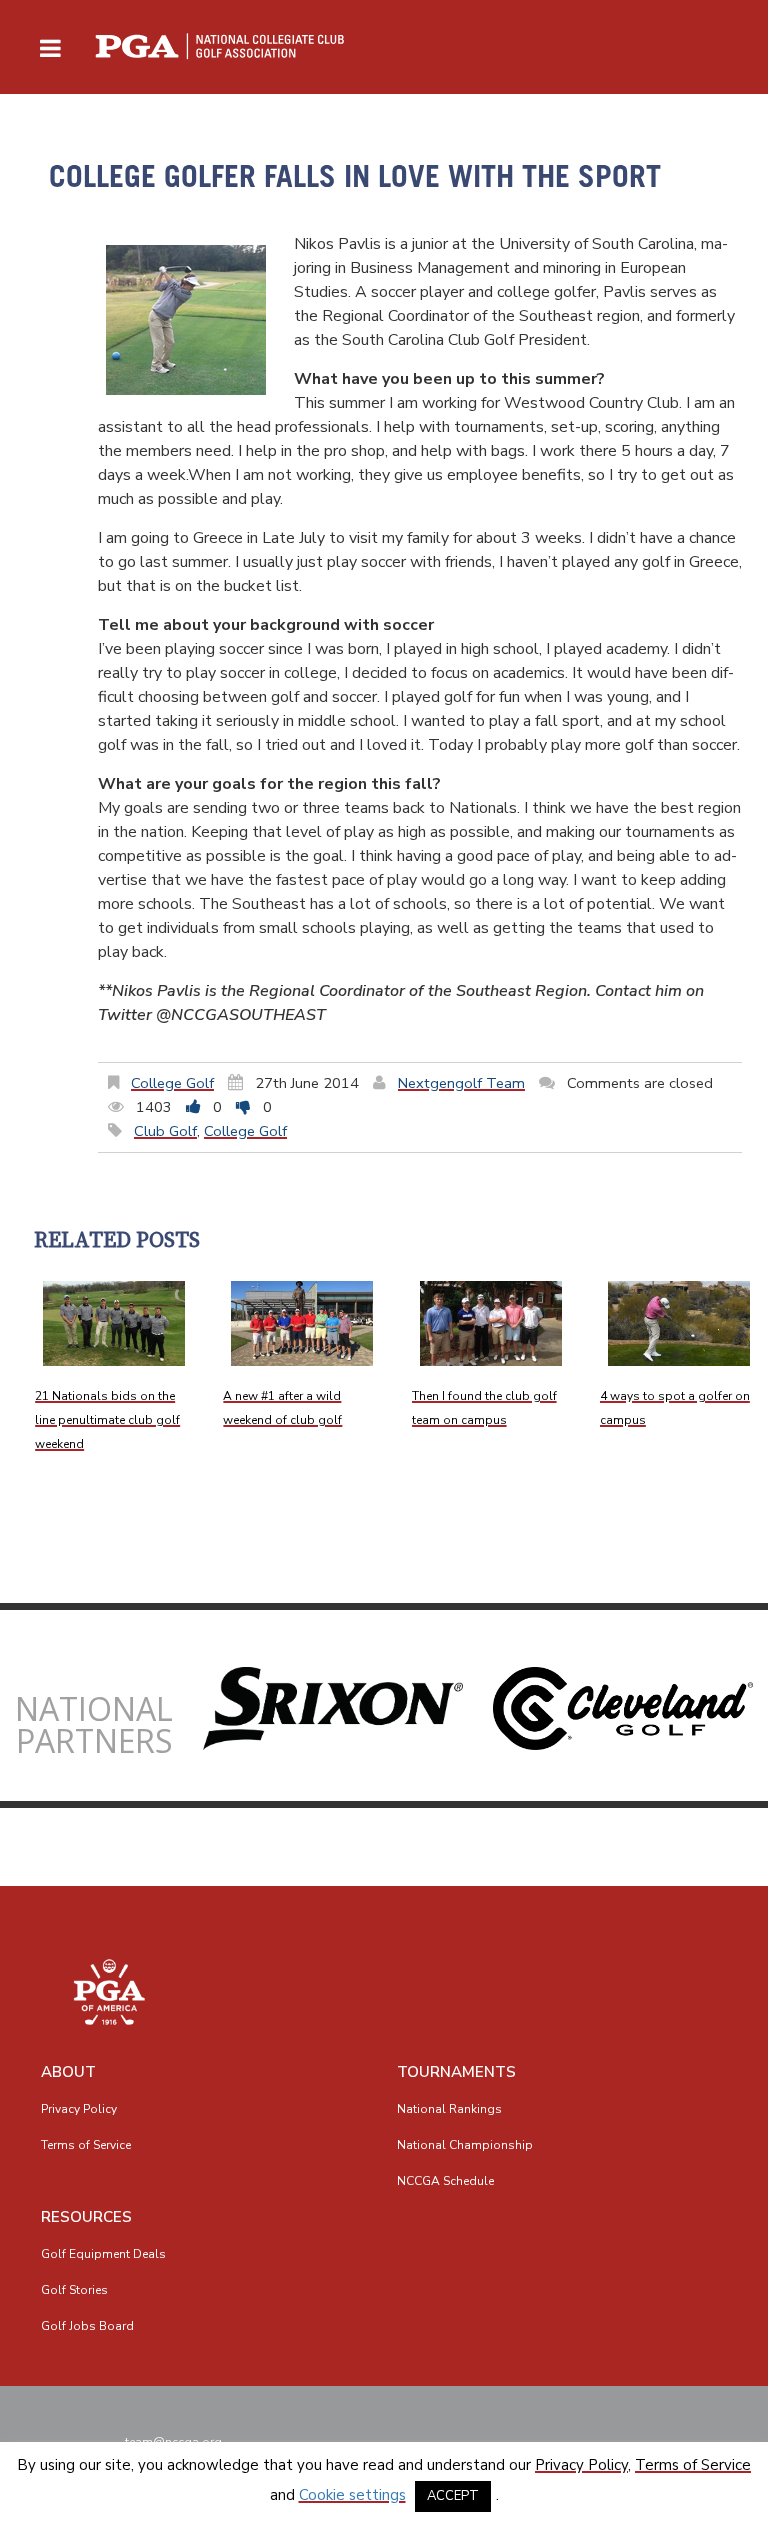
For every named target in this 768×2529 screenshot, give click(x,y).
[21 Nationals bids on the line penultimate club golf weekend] (114, 1323)
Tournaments (456, 2072)
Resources (86, 2217)
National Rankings (449, 2109)
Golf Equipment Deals (103, 2254)
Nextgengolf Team (461, 1083)
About (68, 2072)
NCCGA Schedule (445, 2181)
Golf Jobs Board (87, 2326)
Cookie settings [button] (352, 2495)
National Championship (465, 2145)
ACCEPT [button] (453, 2496)
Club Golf (165, 1131)
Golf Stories (74, 2290)
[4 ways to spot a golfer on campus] (679, 1323)
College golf (172, 1083)
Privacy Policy (79, 2109)
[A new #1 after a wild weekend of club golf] (302, 1323)
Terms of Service (86, 2145)
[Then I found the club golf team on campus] (491, 1323)
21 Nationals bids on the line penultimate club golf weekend (107, 1420)
